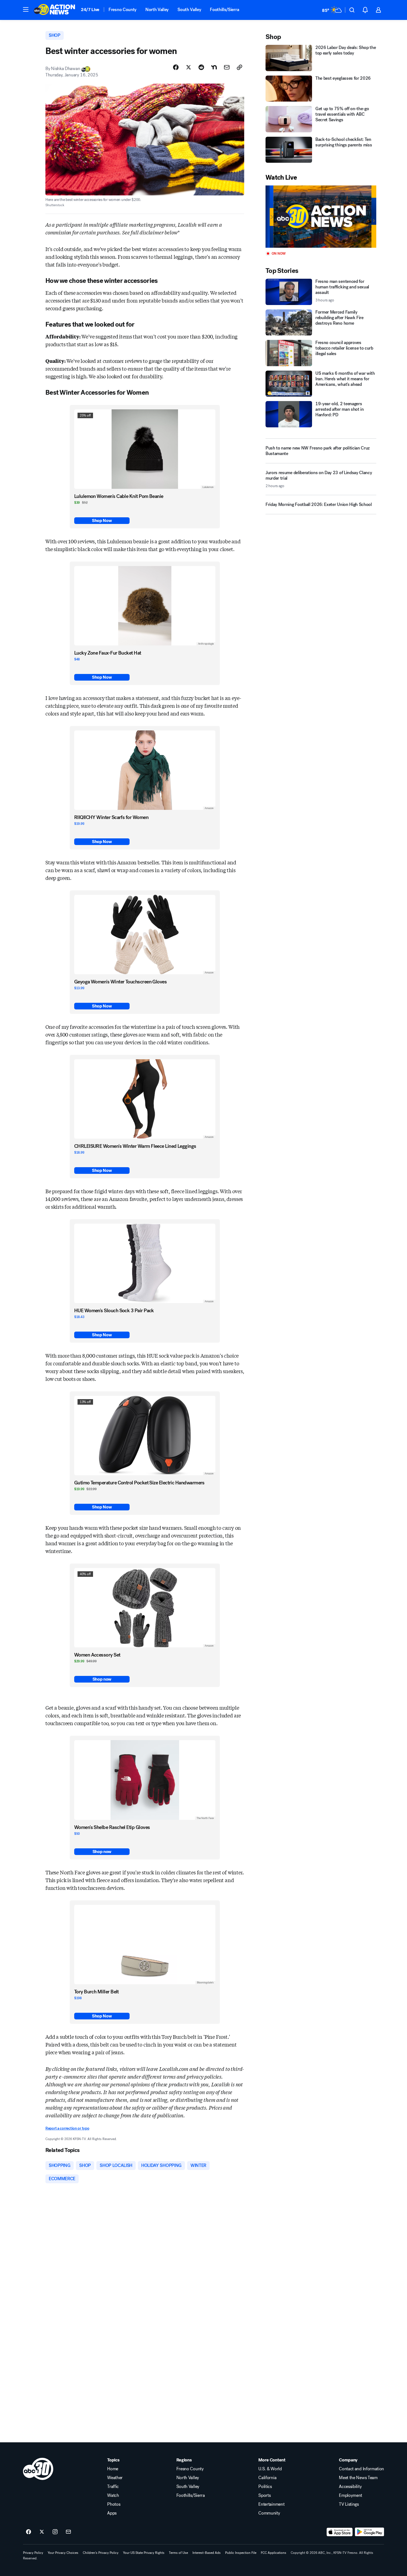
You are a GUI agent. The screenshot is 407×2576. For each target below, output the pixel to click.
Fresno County (123, 10)
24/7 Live (90, 10)
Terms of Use (178, 2553)
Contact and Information (361, 2469)
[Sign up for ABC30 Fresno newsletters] (68, 2532)
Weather (115, 2478)
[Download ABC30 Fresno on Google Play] (369, 2532)
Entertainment (271, 2504)
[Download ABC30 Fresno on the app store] (340, 2532)
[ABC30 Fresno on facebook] (29, 2532)
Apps (112, 2513)
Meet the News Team (358, 2478)
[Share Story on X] (189, 67)
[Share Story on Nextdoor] (214, 67)
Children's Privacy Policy (101, 2553)
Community (269, 2513)
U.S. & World (270, 2469)
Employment (351, 2495)
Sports (264, 2495)
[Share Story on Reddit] (201, 67)
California (267, 2478)
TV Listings (349, 2504)
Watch (113, 2495)
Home (113, 2469)
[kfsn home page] (38, 2469)
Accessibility (350, 2487)
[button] (26, 9)
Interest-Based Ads (207, 2553)
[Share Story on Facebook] (176, 67)
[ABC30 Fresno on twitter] (42, 2532)
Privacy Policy (33, 2553)
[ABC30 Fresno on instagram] (55, 2532)
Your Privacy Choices (63, 2553)
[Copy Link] (239, 67)
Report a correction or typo (67, 2128)
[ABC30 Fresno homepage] (55, 10)
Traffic (113, 2487)
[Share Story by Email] (227, 67)
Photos (114, 2504)
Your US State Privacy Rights (144, 2553)
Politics (265, 2487)
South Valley (189, 10)
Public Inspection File (241, 2553)
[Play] (321, 217)
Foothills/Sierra (224, 10)
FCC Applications (274, 2553)
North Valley (157, 10)
